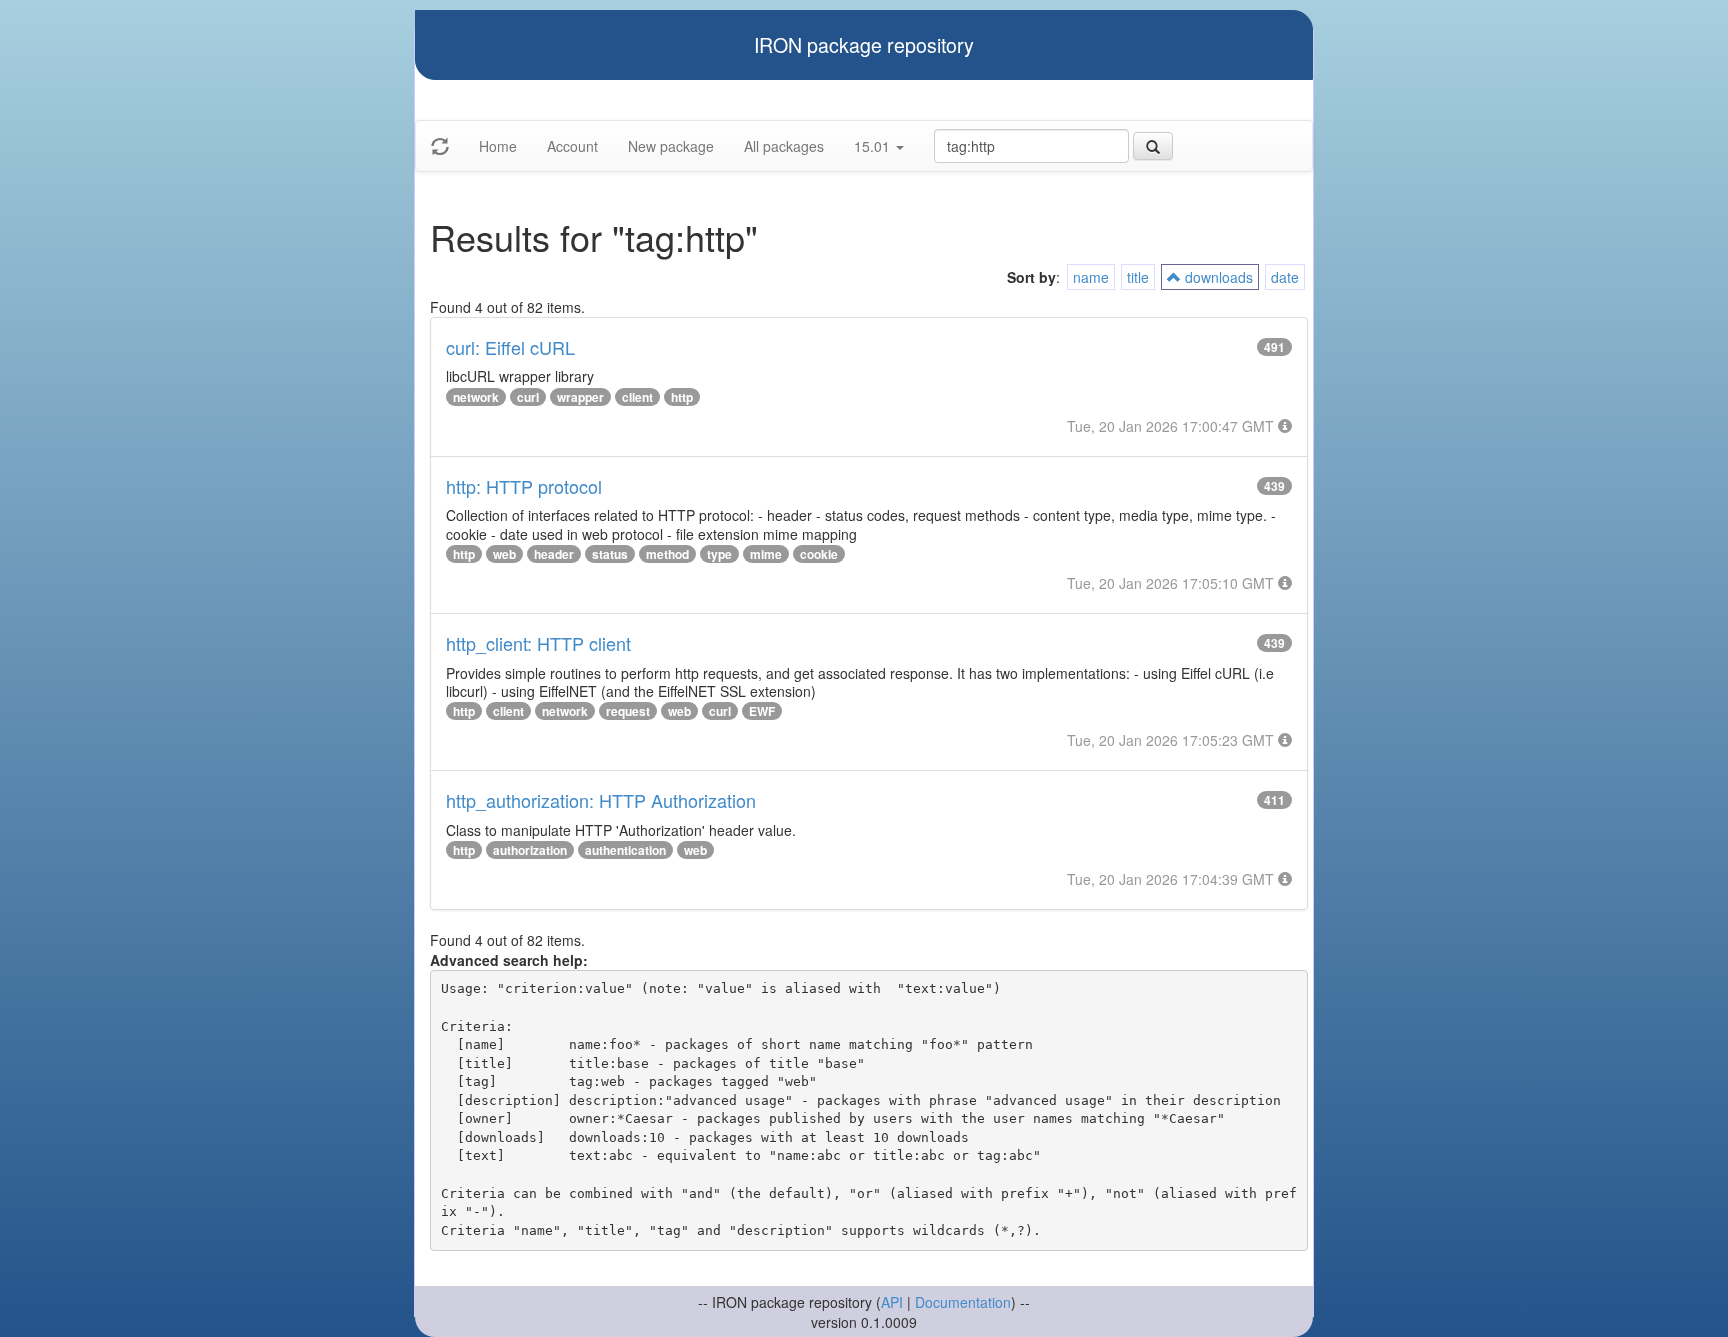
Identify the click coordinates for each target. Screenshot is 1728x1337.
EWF (762, 711)
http (682, 397)
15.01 (874, 146)
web (504, 554)
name (1091, 277)
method (667, 554)
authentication (625, 850)
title (1138, 277)
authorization (530, 850)
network (476, 397)
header (554, 554)
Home (498, 146)
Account (572, 146)
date (1285, 277)
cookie (819, 554)
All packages (784, 146)
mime (766, 554)
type (719, 554)
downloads (1217, 277)
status (610, 554)
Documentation (963, 1302)
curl (528, 397)
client (637, 397)
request (628, 711)
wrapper (580, 397)
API (892, 1302)
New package (671, 146)
